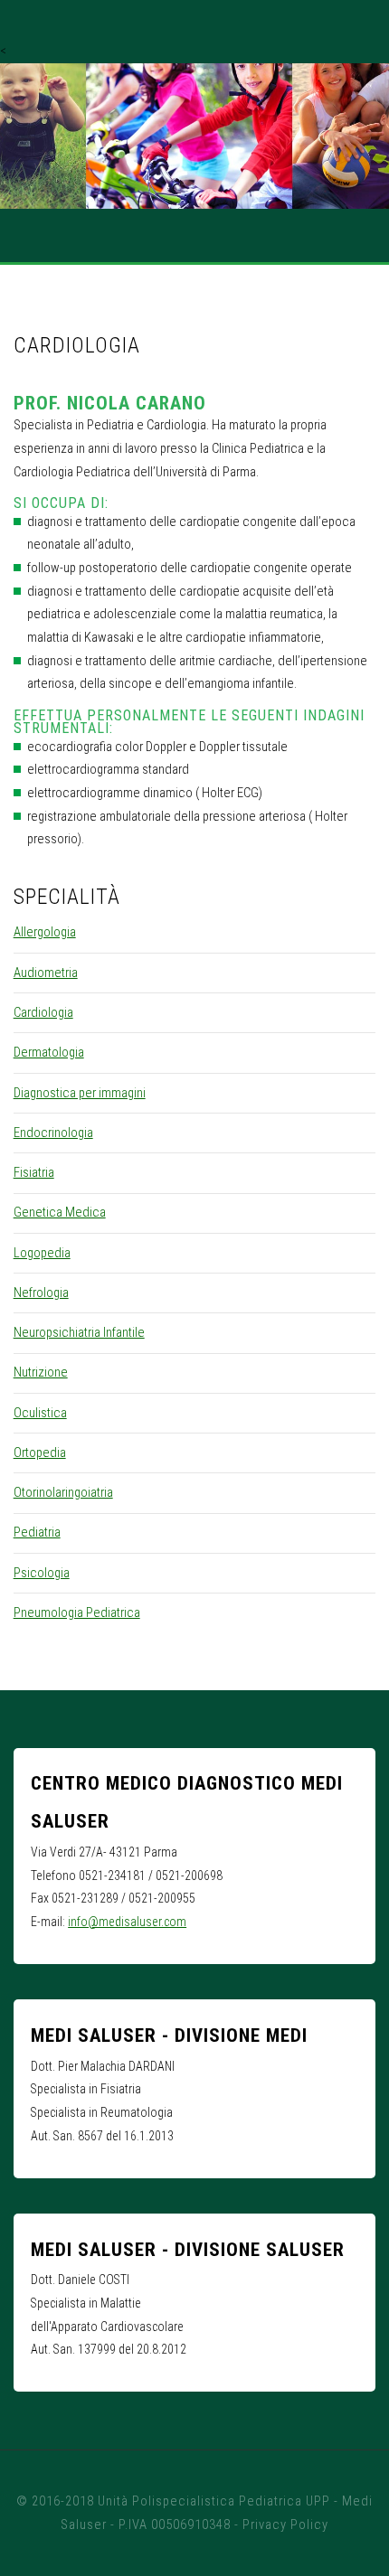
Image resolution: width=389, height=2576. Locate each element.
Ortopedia (40, 1453)
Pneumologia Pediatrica (77, 1612)
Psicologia (42, 1573)
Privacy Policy (285, 2524)
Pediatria (37, 1532)
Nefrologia (41, 1293)
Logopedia (42, 1253)
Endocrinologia (53, 1133)
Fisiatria (34, 1172)
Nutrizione (41, 1372)
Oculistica (40, 1413)
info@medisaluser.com (127, 1922)
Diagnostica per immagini (80, 1093)
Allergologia (45, 932)
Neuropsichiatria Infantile (79, 1332)
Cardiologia (43, 1012)
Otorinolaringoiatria (63, 1492)
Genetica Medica (60, 1212)
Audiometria (46, 973)
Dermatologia (49, 1052)
